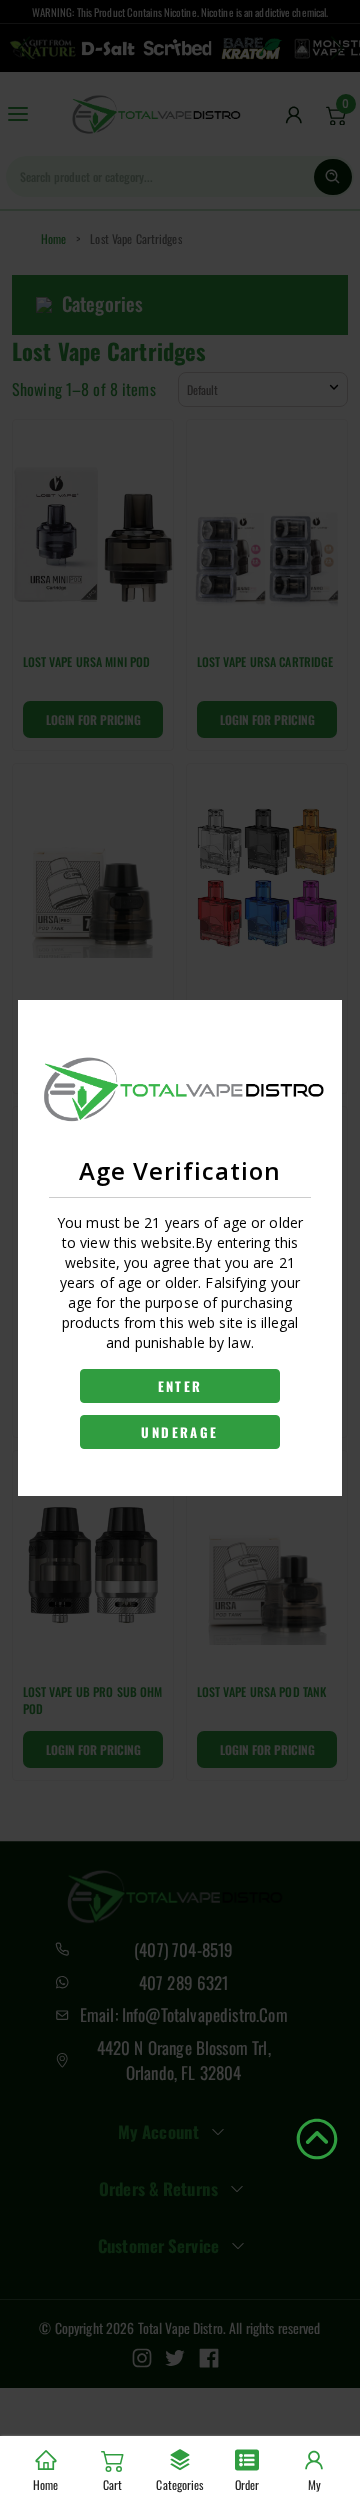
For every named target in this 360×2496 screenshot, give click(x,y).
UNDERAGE (179, 1432)
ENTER (180, 1386)
